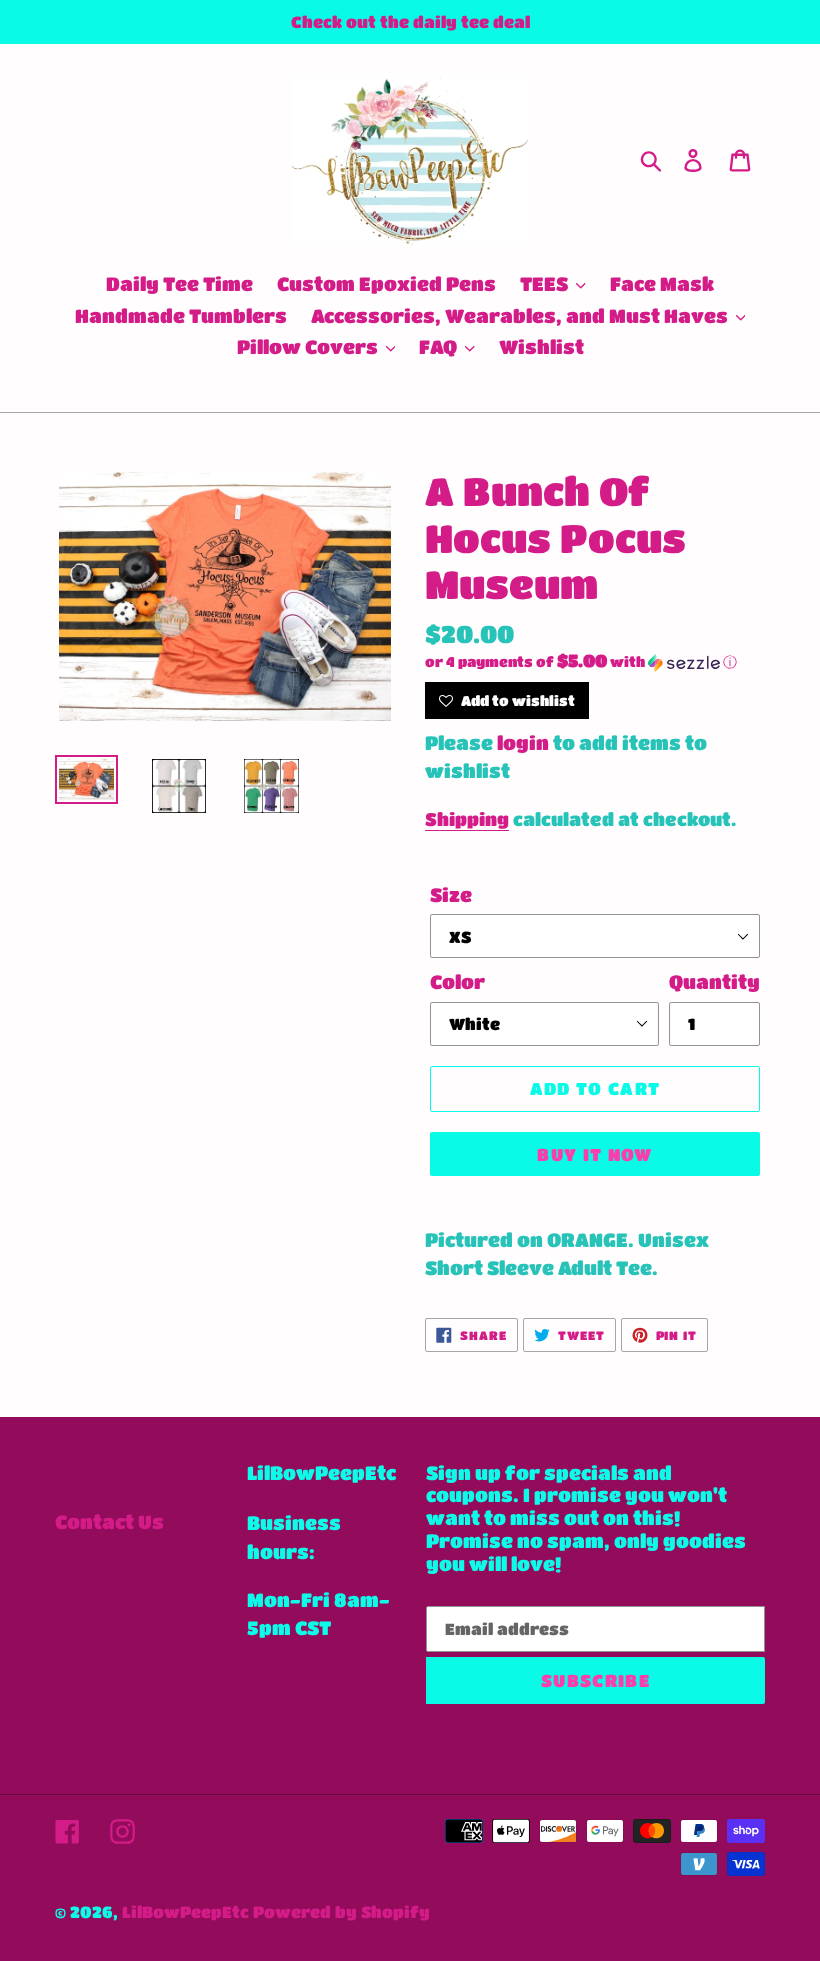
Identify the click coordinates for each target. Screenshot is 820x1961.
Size (451, 894)
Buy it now (595, 1154)
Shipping (467, 819)
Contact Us (109, 1521)
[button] (595, 662)
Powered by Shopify (341, 1911)
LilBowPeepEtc (185, 1911)
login (523, 742)
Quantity (714, 981)
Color (457, 981)
